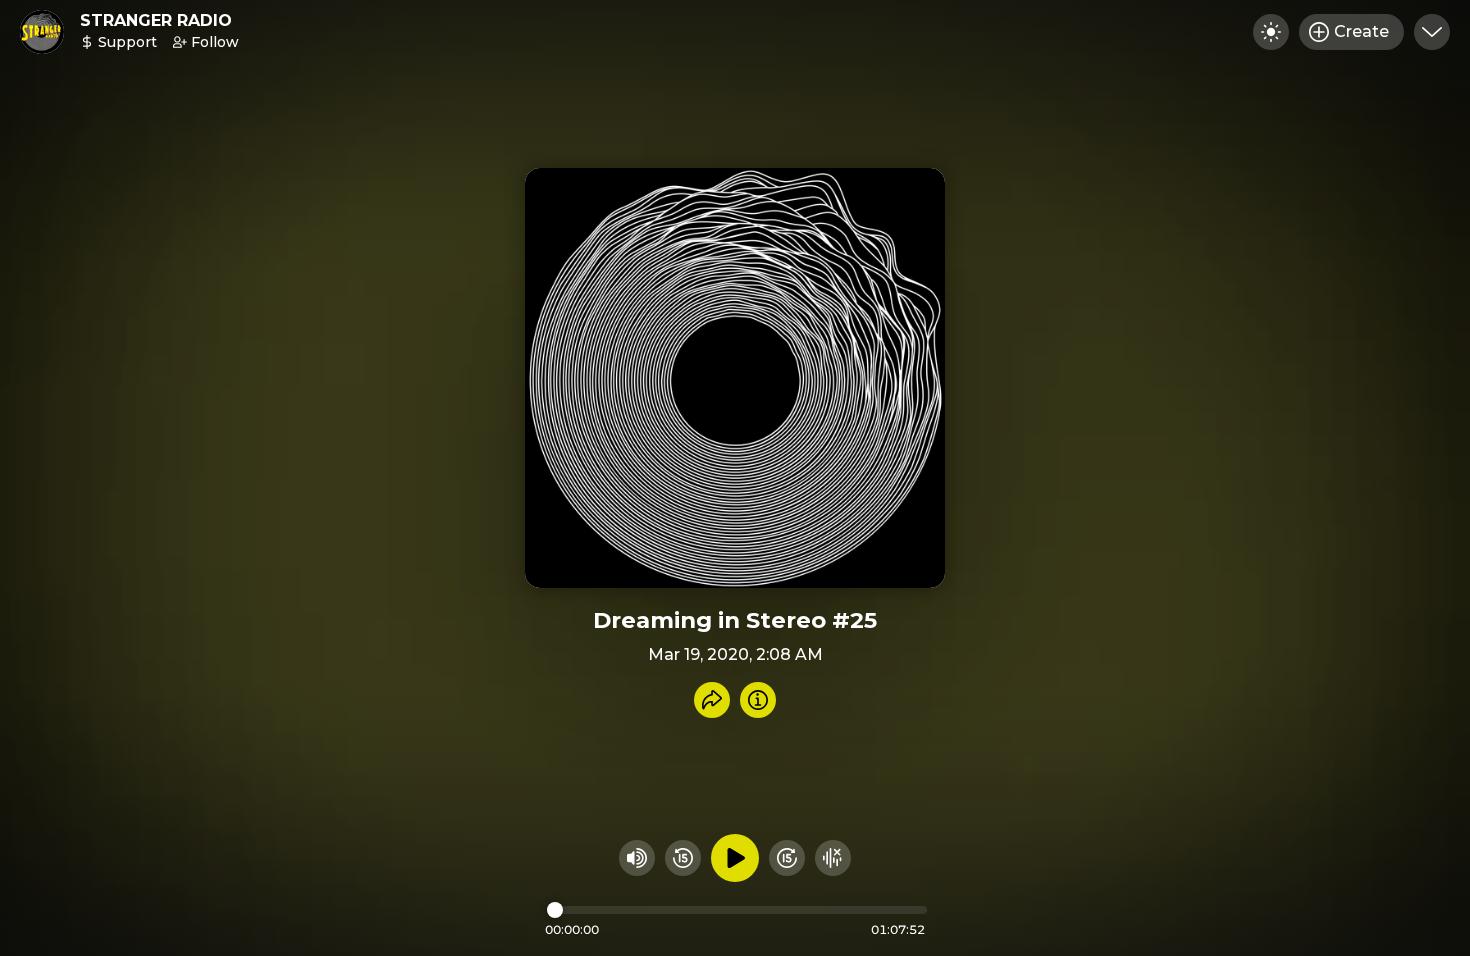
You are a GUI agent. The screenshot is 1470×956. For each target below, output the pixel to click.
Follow (215, 42)
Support (127, 42)
